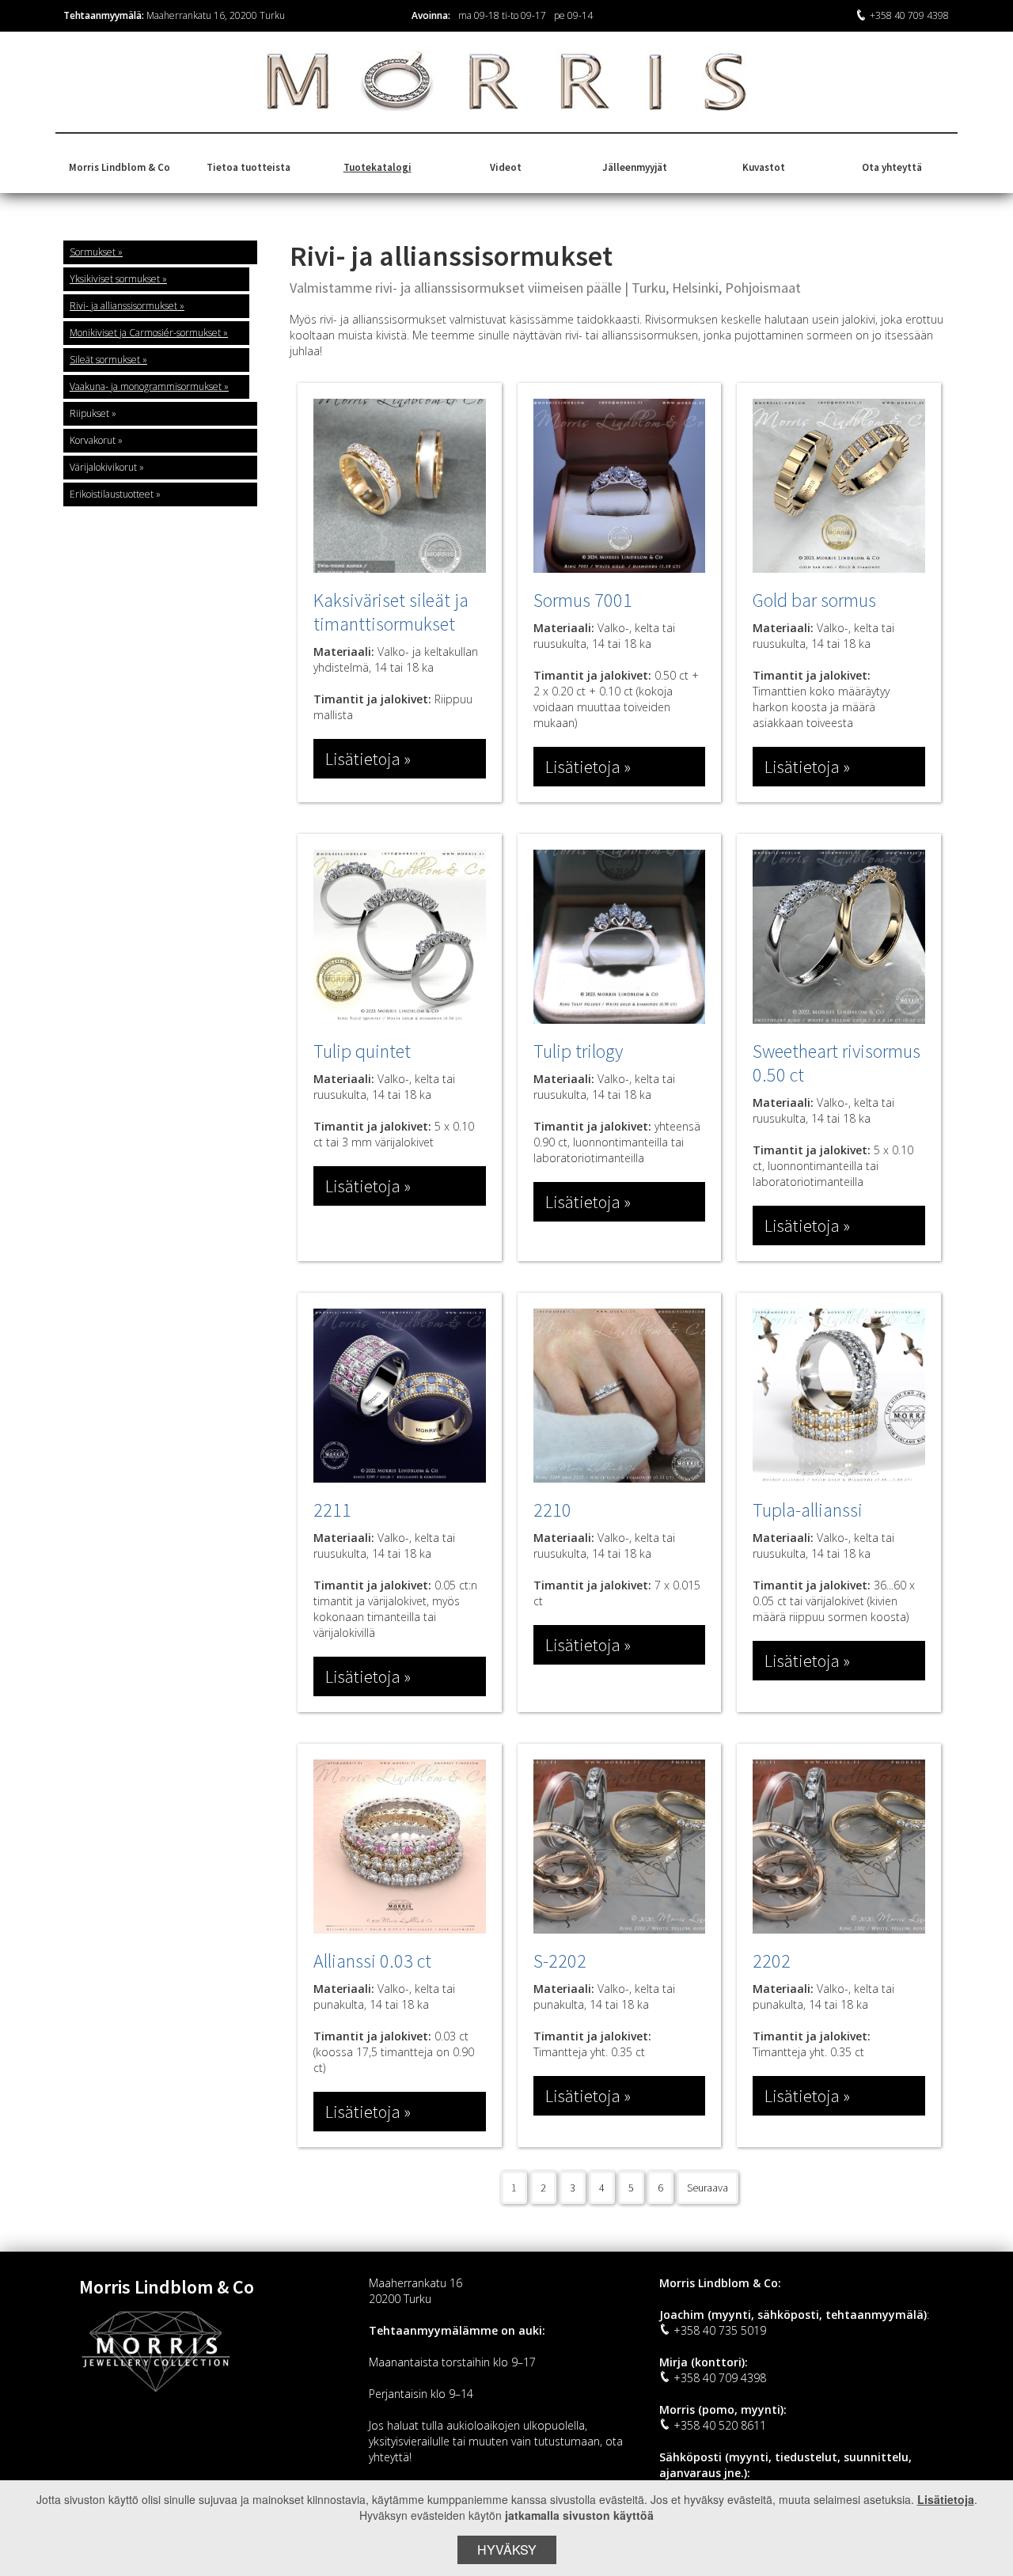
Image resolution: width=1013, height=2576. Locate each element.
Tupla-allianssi (808, 1510)
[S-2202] (620, 1847)
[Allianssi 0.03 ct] (400, 1847)
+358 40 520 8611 (720, 2425)
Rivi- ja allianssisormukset (123, 306)
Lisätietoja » (368, 759)
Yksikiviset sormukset (115, 279)
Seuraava (708, 2188)
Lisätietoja (946, 2499)
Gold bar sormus (814, 600)
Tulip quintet (362, 1051)
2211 (332, 1510)
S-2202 (560, 1961)
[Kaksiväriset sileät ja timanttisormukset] (400, 486)
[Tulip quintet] (400, 937)
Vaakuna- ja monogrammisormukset (146, 386)
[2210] (620, 1396)
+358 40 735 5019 (720, 2330)
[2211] (400, 1396)
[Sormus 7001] (620, 486)
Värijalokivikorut (103, 467)
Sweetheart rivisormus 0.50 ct (837, 1063)
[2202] (839, 1847)
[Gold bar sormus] (839, 486)
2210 (552, 1510)
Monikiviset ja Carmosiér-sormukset (145, 333)
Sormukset (93, 252)
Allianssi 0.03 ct (372, 1961)
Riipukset (89, 413)
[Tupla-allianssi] (839, 1396)
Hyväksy (507, 2549)
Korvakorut (93, 440)
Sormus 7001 (583, 600)
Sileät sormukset (105, 360)
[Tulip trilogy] (620, 937)
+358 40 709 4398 (909, 15)
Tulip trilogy (578, 1051)
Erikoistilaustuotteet (112, 494)
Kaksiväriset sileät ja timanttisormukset (391, 612)
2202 (772, 1961)
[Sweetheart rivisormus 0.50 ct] (839, 937)
